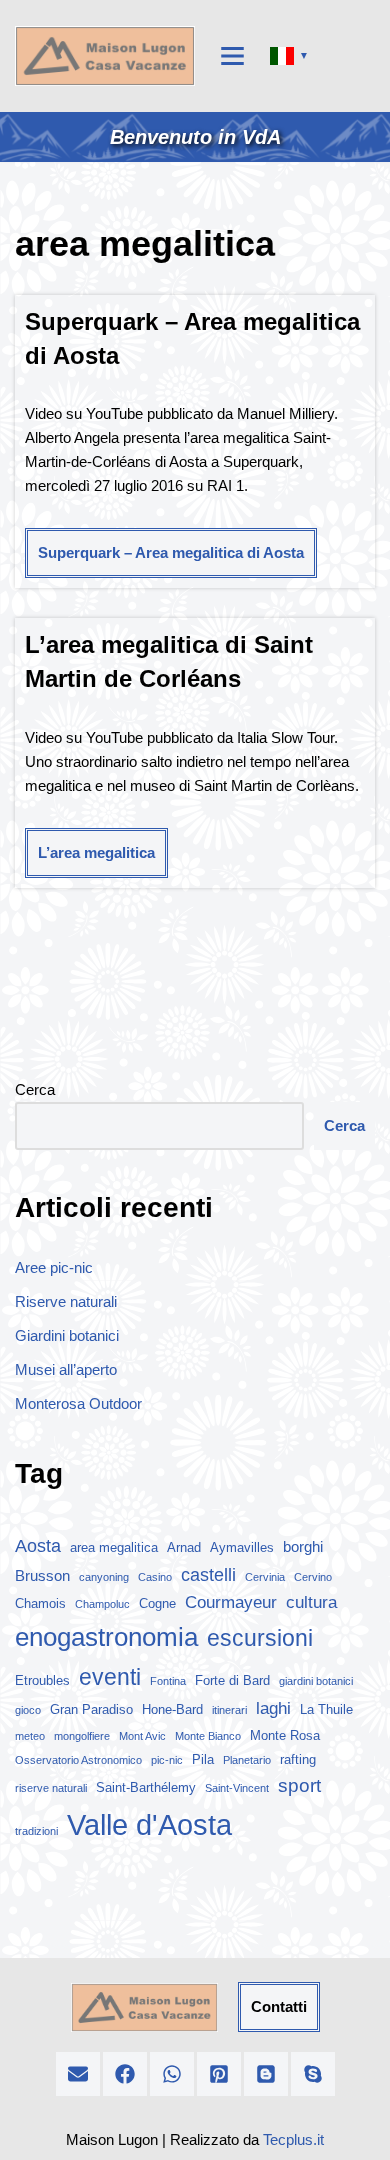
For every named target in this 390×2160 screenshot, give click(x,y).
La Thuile (326, 1709)
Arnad (184, 1547)
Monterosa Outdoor (78, 1403)
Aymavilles (242, 1547)
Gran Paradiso (91, 1709)
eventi (110, 1677)
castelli (208, 1575)
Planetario (247, 1760)
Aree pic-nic (54, 1267)
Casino (155, 1577)
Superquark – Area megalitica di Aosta (171, 552)
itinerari (229, 1710)
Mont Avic (142, 1736)
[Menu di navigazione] (232, 56)
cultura (311, 1602)
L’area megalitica (96, 852)
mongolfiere (82, 1736)
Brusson (42, 1575)
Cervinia (265, 1577)
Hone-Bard (172, 1709)
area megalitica (114, 1547)
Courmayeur (231, 1602)
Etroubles (42, 1680)
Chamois (40, 1603)
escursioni (260, 1638)
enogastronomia (106, 1637)
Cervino (313, 1577)
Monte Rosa (285, 1735)
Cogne (157, 1603)
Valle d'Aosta (149, 1824)
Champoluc (102, 1604)
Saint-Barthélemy (146, 1787)
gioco (28, 1710)
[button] (78, 2074)
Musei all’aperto (66, 1369)
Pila (203, 1759)
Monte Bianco (208, 1736)
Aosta (38, 1546)
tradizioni (36, 1831)
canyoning (104, 1577)
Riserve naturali (66, 1301)
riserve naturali (51, 1788)
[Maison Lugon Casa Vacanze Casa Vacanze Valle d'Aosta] (105, 56)
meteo (30, 1736)
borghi (303, 1546)
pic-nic (167, 1760)
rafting (298, 1759)
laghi (273, 1708)
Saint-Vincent (237, 1788)
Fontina (168, 1681)
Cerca (35, 1089)
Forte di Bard (232, 1680)
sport (299, 1785)
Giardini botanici (67, 1335)
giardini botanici (316, 1681)
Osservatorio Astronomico (78, 1760)
